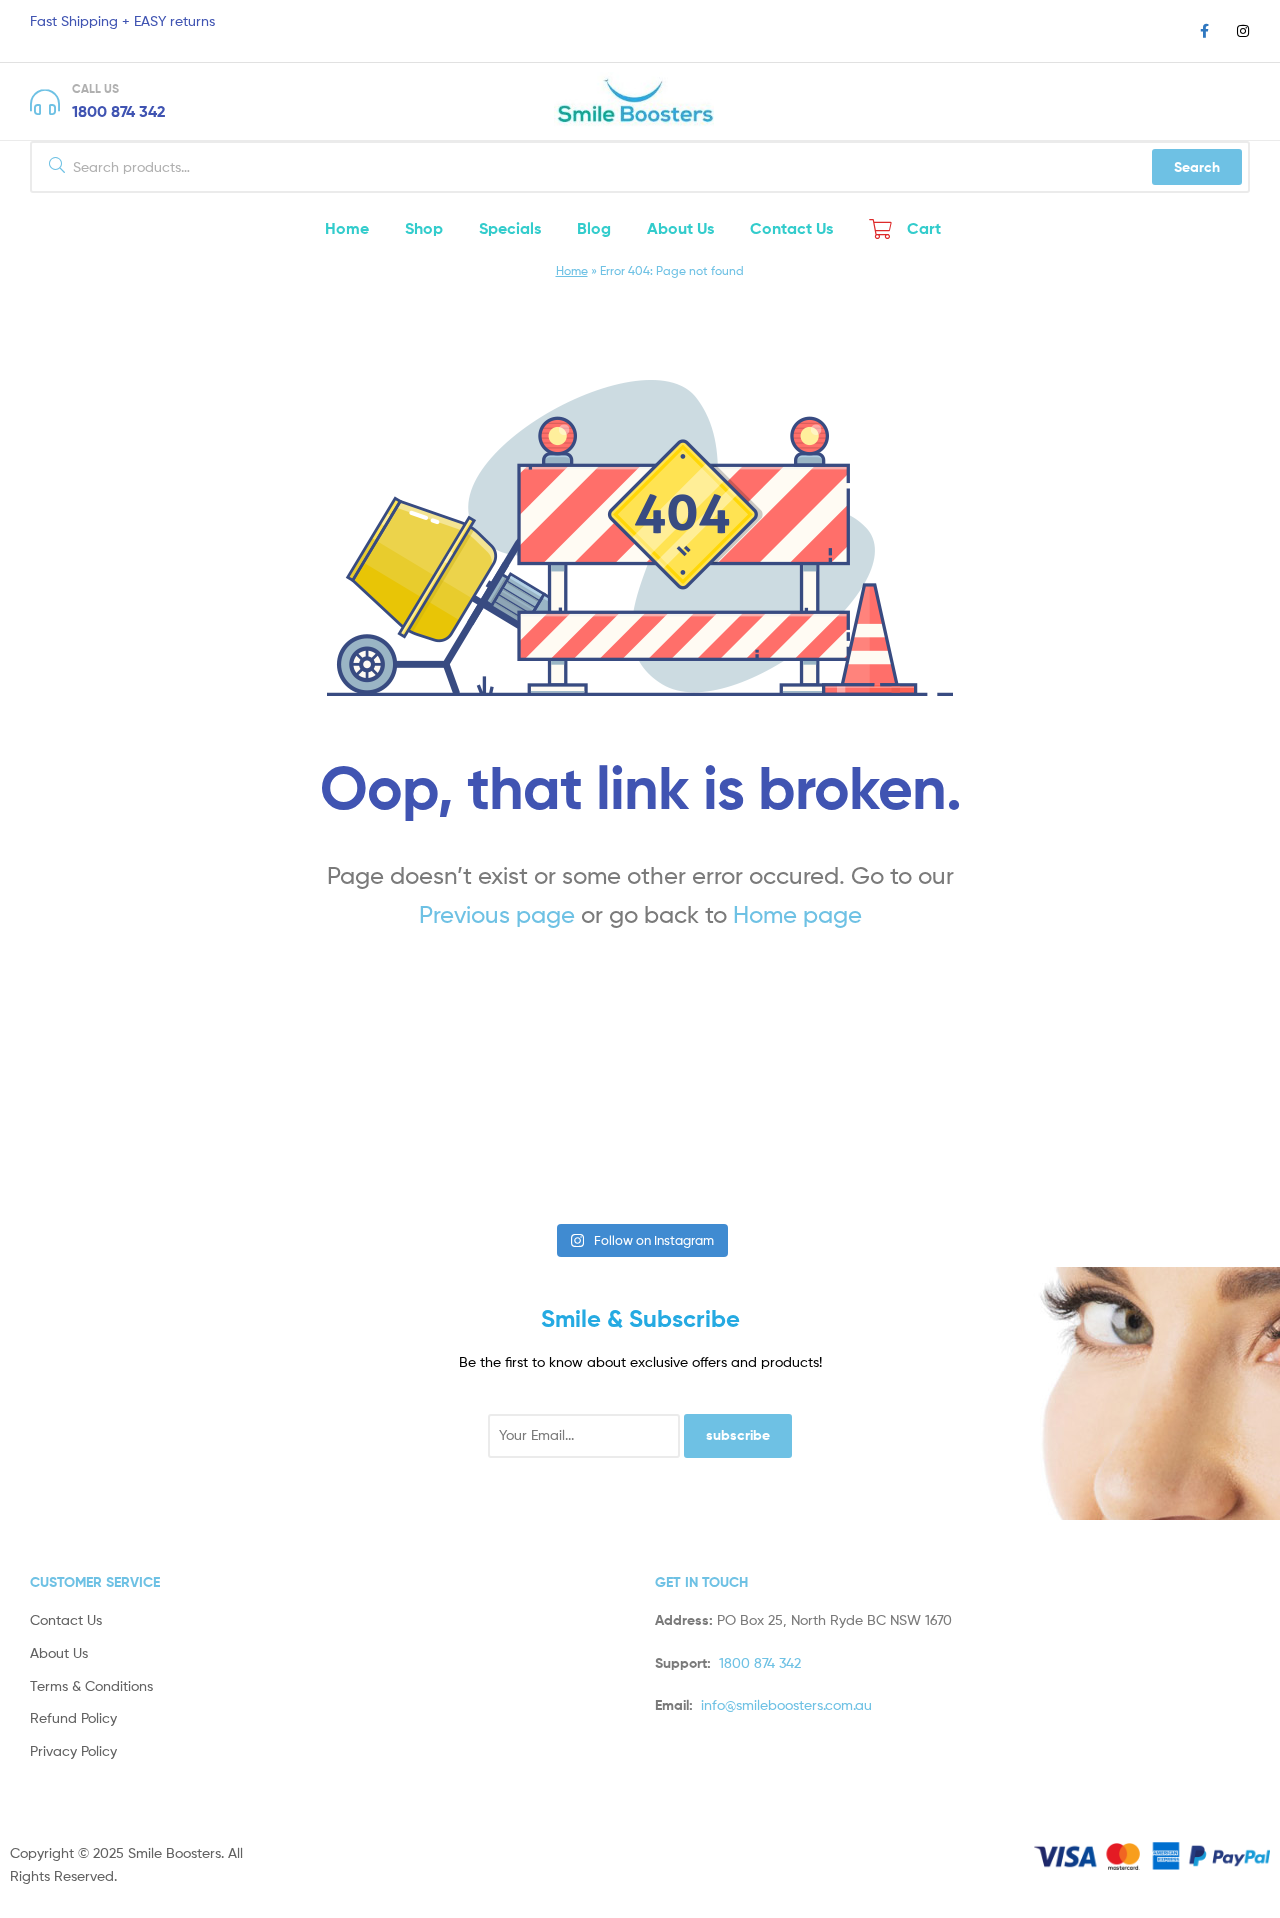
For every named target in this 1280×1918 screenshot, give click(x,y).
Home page (797, 914)
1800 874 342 (119, 111)
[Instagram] (1243, 31)
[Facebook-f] (1204, 31)
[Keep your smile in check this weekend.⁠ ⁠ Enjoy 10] (1165, 1148)
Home (572, 271)
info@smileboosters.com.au (786, 1704)
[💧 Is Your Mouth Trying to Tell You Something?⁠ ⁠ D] (955, 1148)
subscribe (738, 1435)
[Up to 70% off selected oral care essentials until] (535, 1148)
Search (1197, 167)
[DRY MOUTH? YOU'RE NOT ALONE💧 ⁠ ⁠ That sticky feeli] (325, 1148)
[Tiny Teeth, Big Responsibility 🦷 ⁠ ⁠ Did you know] (745, 1148)
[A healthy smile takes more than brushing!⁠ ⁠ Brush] (115, 1148)
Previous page (497, 914)
